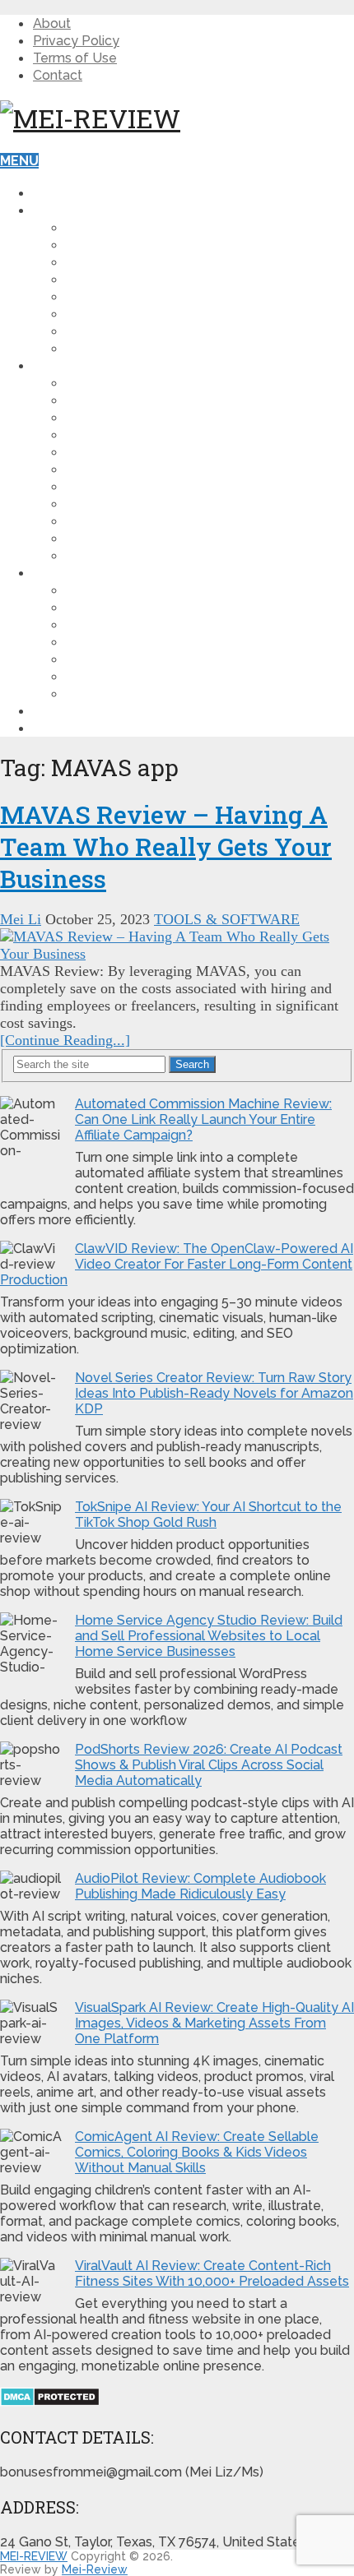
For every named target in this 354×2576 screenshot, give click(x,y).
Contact (58, 75)
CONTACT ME (77, 728)
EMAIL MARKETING (126, 452)
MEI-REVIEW (34, 2556)
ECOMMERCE (108, 469)
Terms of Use (75, 58)
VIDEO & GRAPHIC (124, 400)
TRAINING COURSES (131, 486)
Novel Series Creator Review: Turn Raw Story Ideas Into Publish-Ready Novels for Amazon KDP (214, 1393)
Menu (19, 161)
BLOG (52, 210)
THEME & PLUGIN (122, 417)
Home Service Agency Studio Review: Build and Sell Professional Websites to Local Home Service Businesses (209, 1636)
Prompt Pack (113, 538)
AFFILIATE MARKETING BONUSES (172, 624)
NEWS (86, 331)
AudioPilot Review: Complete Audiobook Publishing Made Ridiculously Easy (200, 1886)
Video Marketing (127, 296)
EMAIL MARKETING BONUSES (160, 642)
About (52, 23)
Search (192, 1064)
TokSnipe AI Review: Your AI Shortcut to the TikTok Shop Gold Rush (208, 1515)
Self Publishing (123, 555)
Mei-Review (95, 2569)
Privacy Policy (76, 41)
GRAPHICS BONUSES (133, 659)
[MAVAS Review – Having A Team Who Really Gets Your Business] (177, 946)
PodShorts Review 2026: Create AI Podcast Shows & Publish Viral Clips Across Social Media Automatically (209, 1765)
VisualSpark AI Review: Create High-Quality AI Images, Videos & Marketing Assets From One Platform (214, 2023)
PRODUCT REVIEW (93, 365)
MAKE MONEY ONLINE (136, 279)
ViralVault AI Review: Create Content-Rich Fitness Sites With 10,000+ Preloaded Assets (212, 2273)
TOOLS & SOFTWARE (135, 383)
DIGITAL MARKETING (133, 262)
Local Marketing (129, 521)
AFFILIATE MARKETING (139, 245)
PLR (79, 504)
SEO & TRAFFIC (115, 435)
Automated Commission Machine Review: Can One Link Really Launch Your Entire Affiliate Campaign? (203, 1119)
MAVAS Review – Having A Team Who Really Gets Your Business (166, 846)
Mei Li (21, 919)
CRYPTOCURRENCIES (135, 348)
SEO (79, 314)
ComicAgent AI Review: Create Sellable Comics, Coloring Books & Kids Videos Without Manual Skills (197, 2152)
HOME (52, 193)
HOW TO (94, 227)
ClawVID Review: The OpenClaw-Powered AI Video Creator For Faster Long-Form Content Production (177, 1264)
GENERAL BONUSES (131, 607)
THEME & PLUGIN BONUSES (156, 590)
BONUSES (65, 573)
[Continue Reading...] (65, 1040)
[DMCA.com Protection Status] (50, 2402)
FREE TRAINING (83, 711)
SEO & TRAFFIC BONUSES (149, 676)
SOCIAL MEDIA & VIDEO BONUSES (175, 694)
